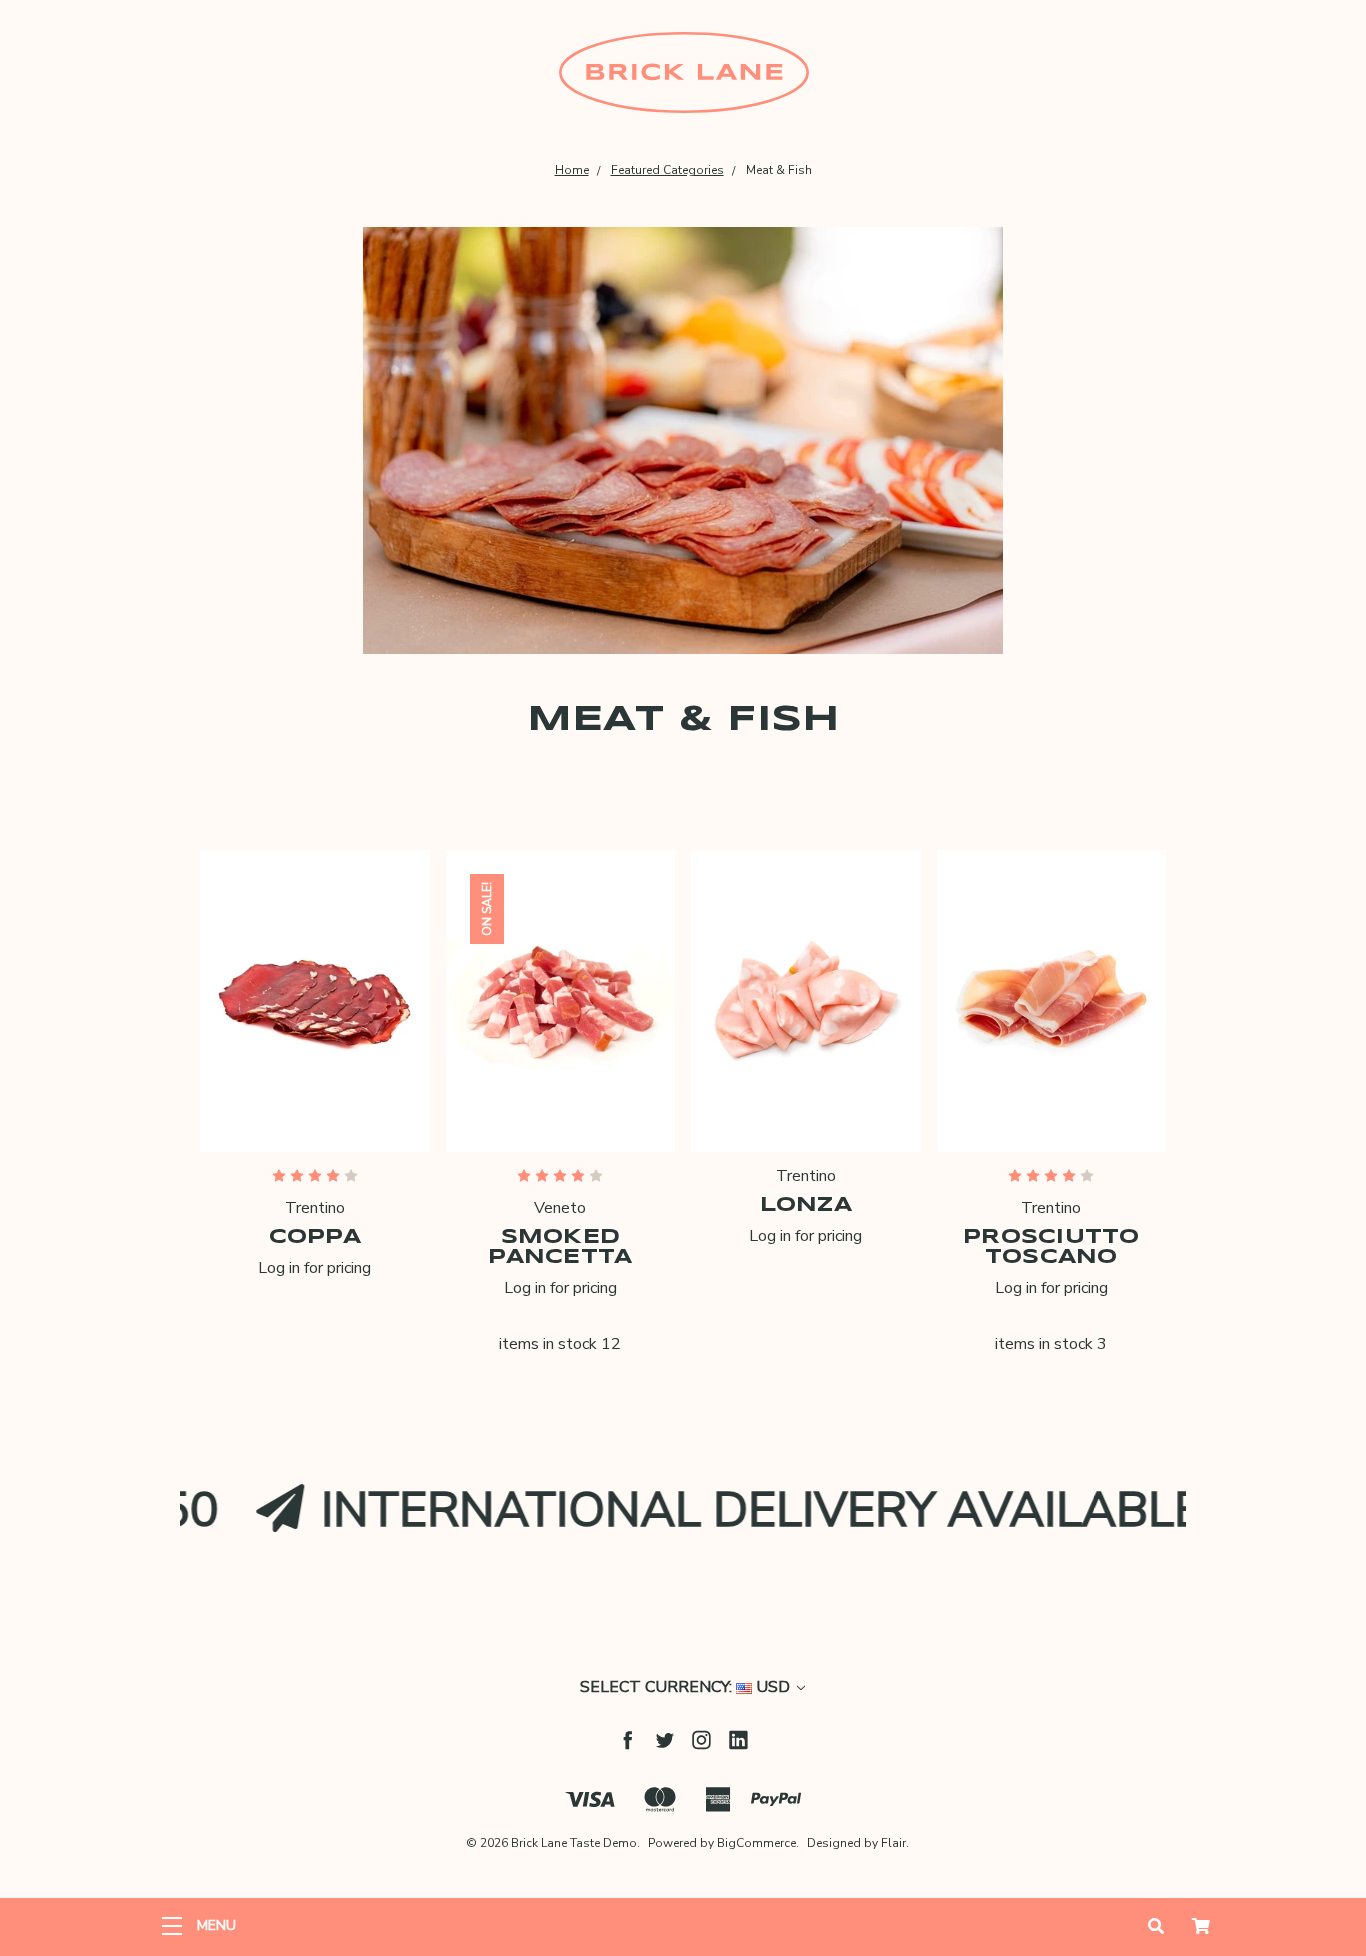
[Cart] (1201, 1927)
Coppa (315, 1237)
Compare (308, 1055)
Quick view (315, 1001)
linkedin (738, 1739)
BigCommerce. (758, 1843)
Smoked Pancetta (560, 1247)
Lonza (806, 1205)
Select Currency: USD (687, 1687)
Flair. (895, 1843)
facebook (627, 1739)
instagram (701, 1739)
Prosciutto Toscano (1051, 1247)
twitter (664, 1739)
